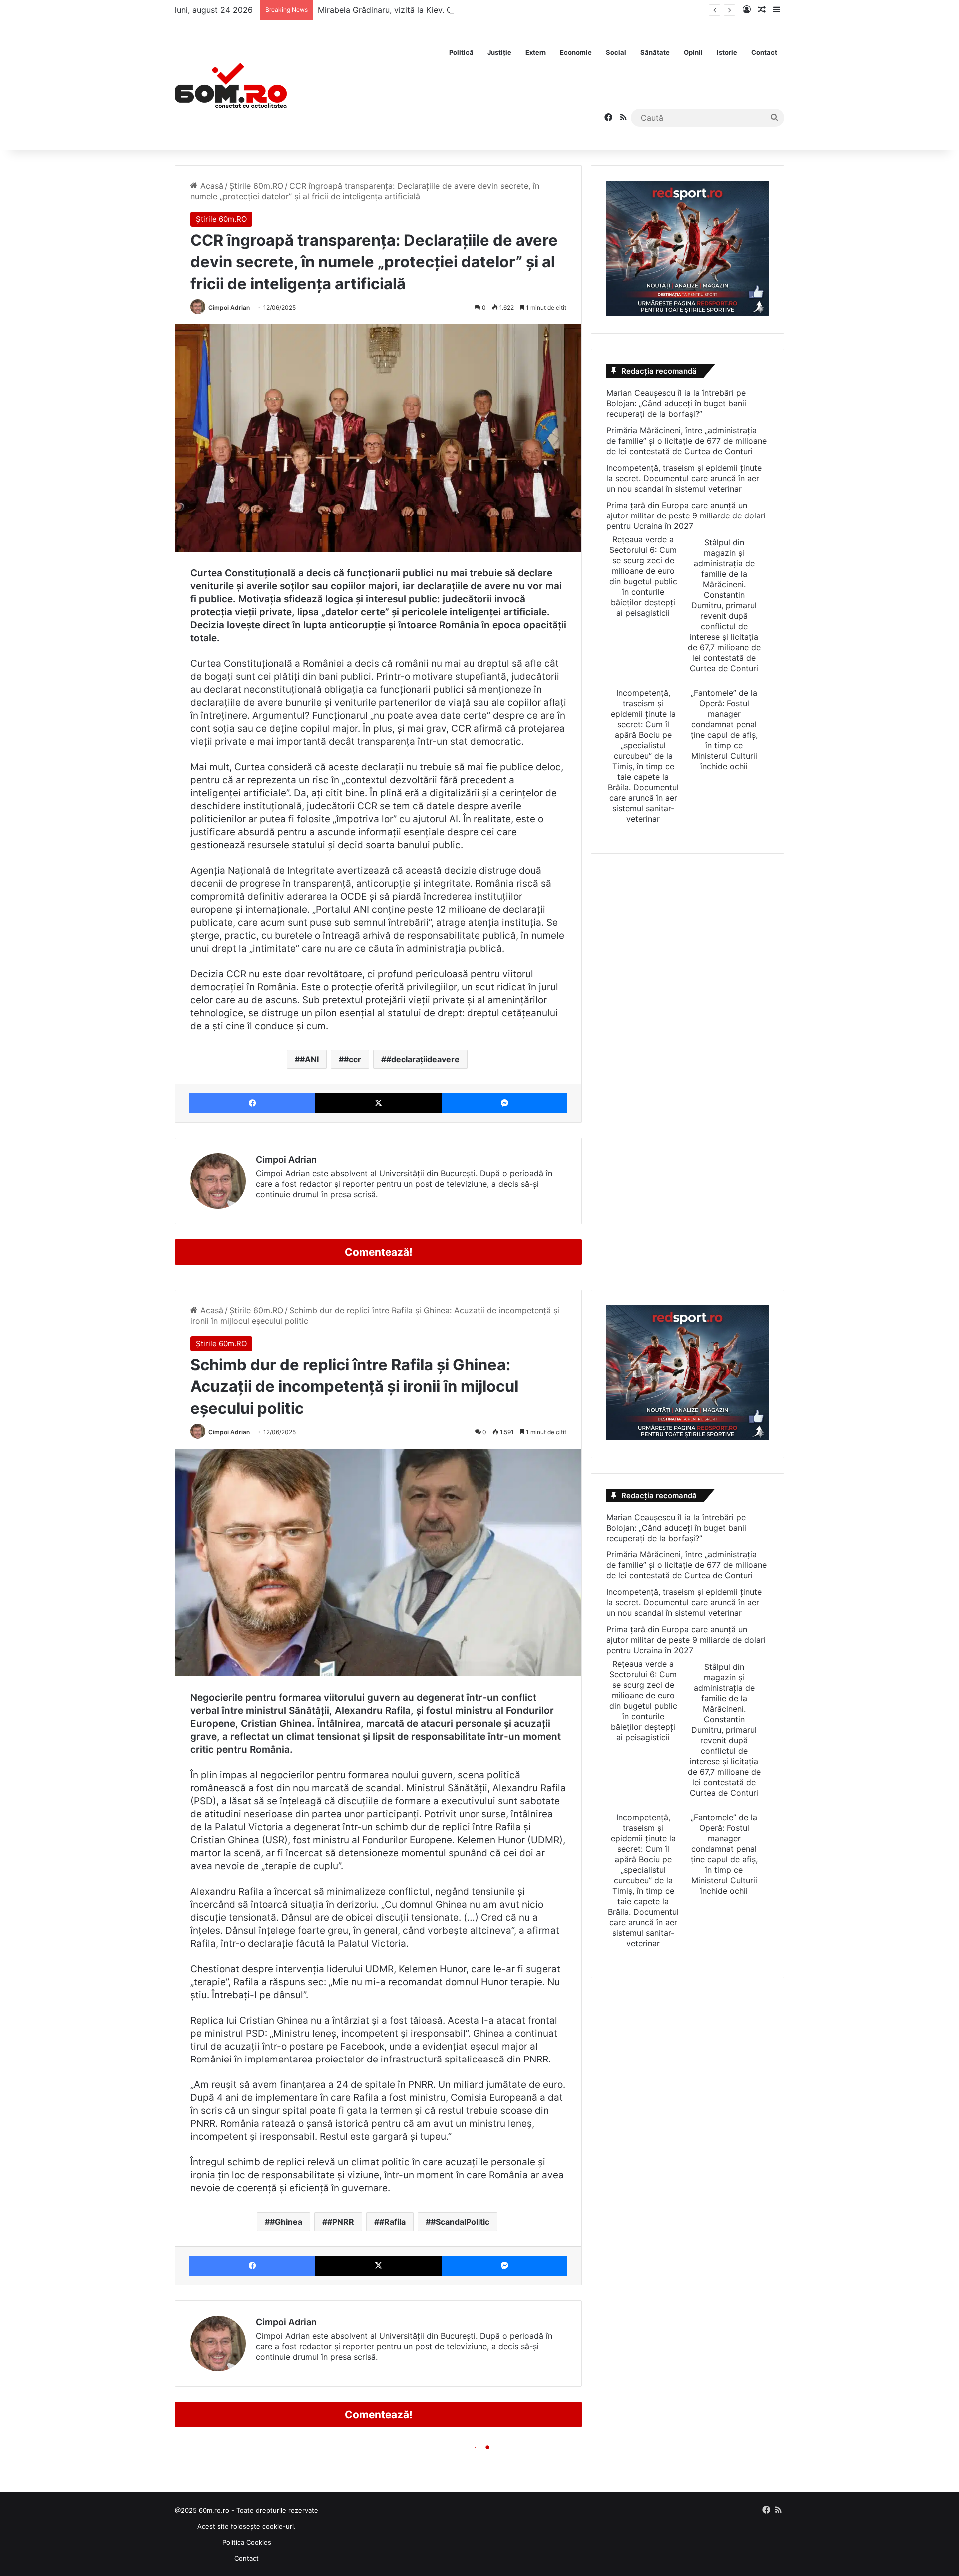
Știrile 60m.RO (256, 186)
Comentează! (379, 1252)
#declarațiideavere (423, 1059)
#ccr (352, 1059)
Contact (764, 52)
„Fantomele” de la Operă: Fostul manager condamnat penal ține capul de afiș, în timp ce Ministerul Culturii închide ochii (724, 730)
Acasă (211, 186)
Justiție (499, 52)
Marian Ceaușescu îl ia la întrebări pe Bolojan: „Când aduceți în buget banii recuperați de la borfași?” (676, 403)
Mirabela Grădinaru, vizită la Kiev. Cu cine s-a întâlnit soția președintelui (454, 10)
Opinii (693, 52)
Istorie (727, 52)
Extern (536, 52)
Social (616, 52)
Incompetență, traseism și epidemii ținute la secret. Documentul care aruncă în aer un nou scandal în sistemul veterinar (684, 478)
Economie (576, 52)
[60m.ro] (231, 85)
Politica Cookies (247, 2542)
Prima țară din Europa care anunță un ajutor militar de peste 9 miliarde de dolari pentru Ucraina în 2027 (686, 515)
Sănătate (655, 52)
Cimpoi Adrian (229, 307)
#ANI (309, 1059)
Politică (461, 52)
